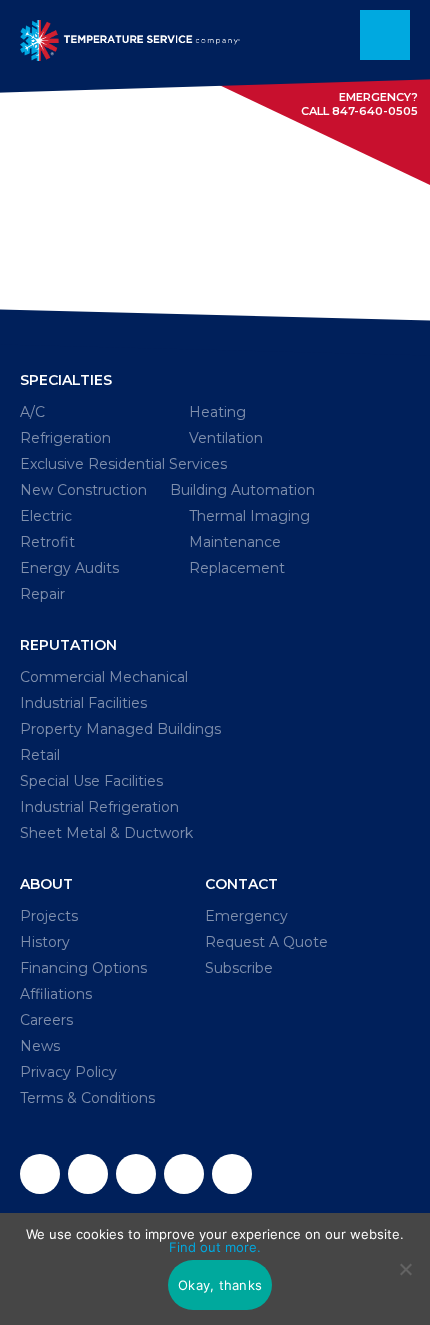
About (46, 884)
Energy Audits (69, 568)
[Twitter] (88, 1174)
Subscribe (239, 968)
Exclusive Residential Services (123, 464)
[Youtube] (232, 1174)
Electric (46, 516)
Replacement (237, 568)
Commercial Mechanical (104, 677)
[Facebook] (40, 1174)
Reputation (68, 645)
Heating (217, 412)
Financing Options (83, 968)
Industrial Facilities (83, 703)
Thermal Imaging (249, 516)
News (40, 1046)
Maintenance (235, 542)
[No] (405, 1269)
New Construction (83, 490)
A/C (32, 412)
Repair (42, 594)
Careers (46, 1020)
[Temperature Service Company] (130, 35)
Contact (241, 884)
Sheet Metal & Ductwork (106, 833)
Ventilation (226, 438)
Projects (49, 916)
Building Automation (242, 490)
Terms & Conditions (87, 1098)
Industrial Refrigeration (99, 807)
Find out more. (215, 1247)
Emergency (246, 916)
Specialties (66, 380)
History (45, 942)
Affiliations (56, 994)
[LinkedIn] (184, 1174)
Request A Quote (266, 942)
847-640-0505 (375, 111)
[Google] (136, 1174)
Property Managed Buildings (120, 729)
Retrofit (47, 542)
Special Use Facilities (91, 781)
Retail (40, 755)
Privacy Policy (68, 1072)
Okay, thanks (220, 1285)
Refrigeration (65, 438)
